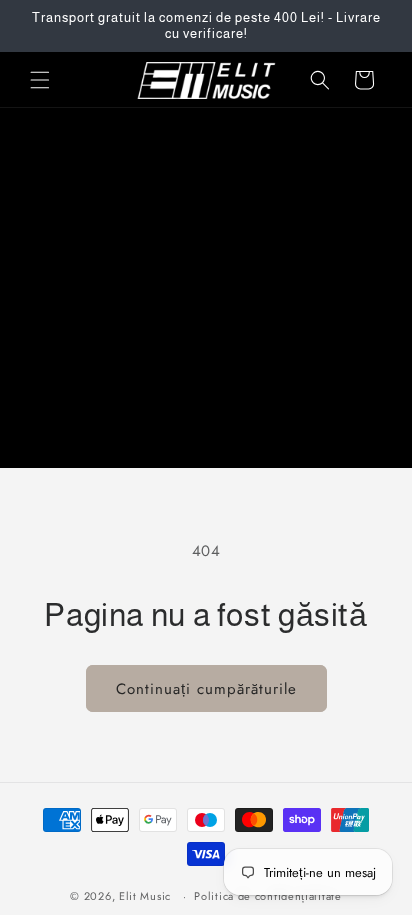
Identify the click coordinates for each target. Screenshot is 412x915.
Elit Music (145, 896)
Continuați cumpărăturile (206, 689)
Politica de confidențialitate (267, 896)
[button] (40, 80)
